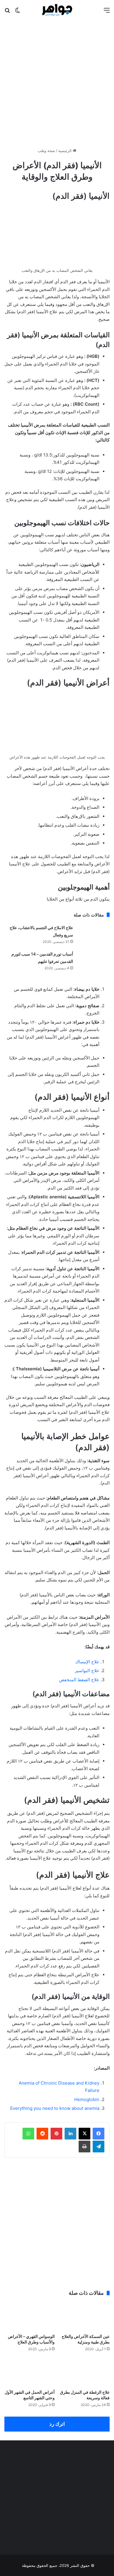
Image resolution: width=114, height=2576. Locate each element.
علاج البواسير (87, 1671)
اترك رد (57, 2424)
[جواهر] (57, 10)
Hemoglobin (87, 2099)
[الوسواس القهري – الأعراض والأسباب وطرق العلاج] (30, 2316)
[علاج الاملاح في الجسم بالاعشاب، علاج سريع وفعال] (94, 935)
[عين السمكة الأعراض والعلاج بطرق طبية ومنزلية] (84, 2316)
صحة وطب (46, 151)
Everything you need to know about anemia (55, 2108)
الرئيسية (65, 151)
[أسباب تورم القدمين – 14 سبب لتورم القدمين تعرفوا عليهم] (94, 961)
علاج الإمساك (87, 1662)
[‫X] (84, 2134)
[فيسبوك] (99, 2134)
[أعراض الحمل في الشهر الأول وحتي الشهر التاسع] (30, 2372)
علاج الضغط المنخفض (79, 1680)
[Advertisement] (57, 82)
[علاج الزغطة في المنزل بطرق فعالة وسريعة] (84, 2372)
